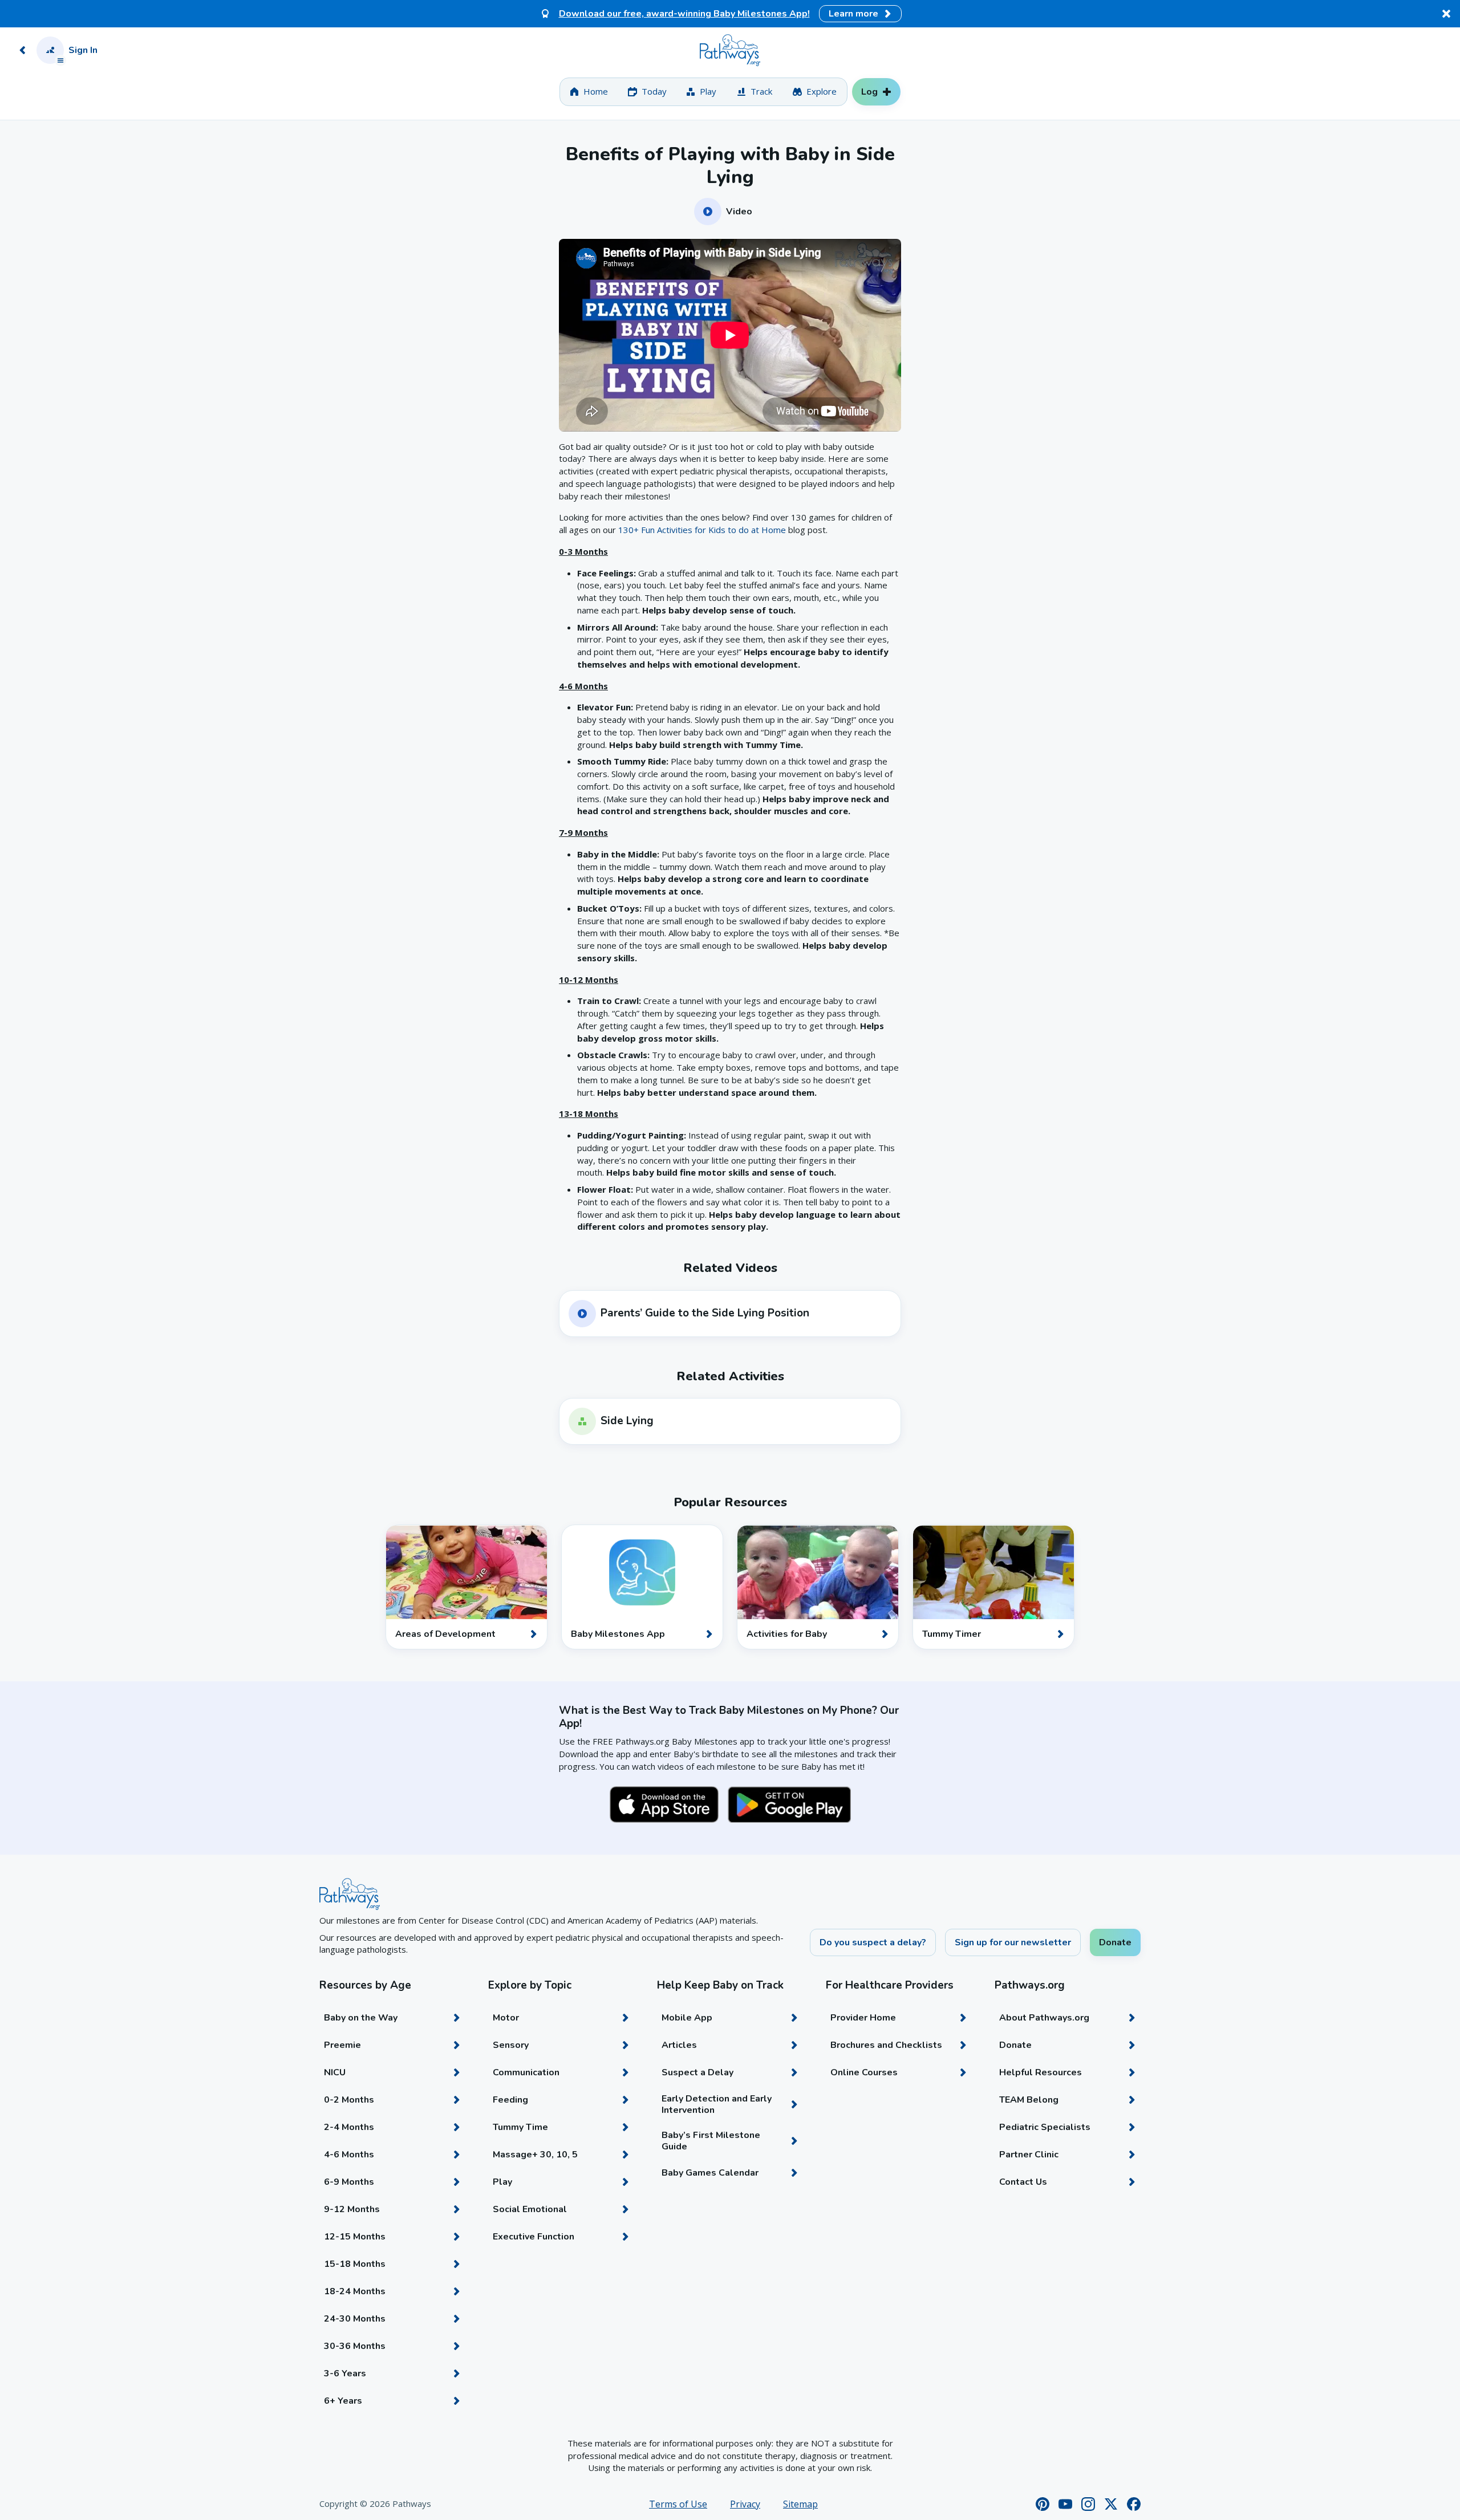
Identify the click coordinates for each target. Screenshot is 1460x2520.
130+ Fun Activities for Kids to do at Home (702, 530)
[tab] (589, 92)
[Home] (730, 50)
